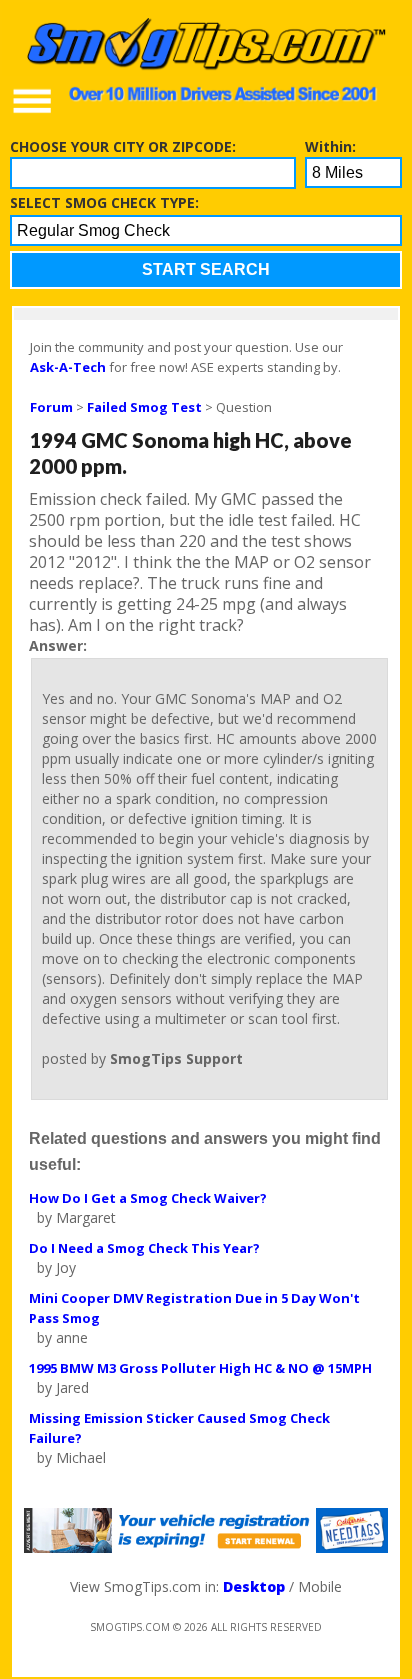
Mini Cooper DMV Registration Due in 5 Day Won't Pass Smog (194, 1308)
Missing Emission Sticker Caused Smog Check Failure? (179, 1428)
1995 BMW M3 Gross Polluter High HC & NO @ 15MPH (200, 1368)
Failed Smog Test (144, 407)
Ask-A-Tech (68, 367)
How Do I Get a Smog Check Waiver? (148, 1198)
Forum (51, 407)
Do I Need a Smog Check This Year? (144, 1248)
